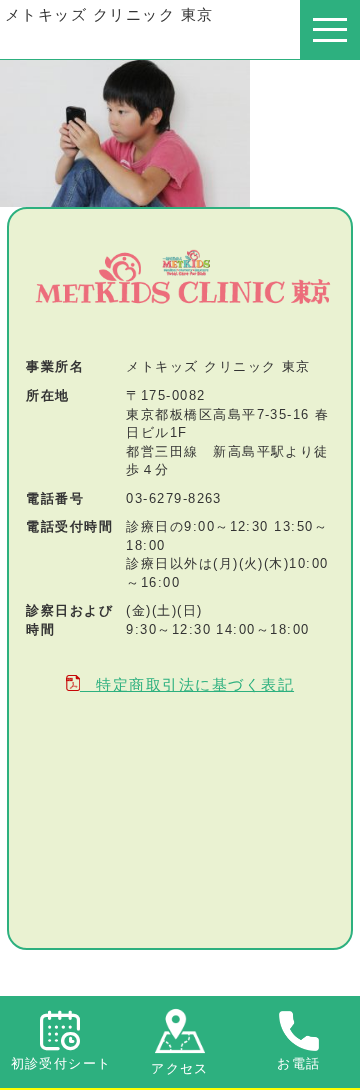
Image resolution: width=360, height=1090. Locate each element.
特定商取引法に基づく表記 (187, 685)
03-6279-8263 (174, 498)
